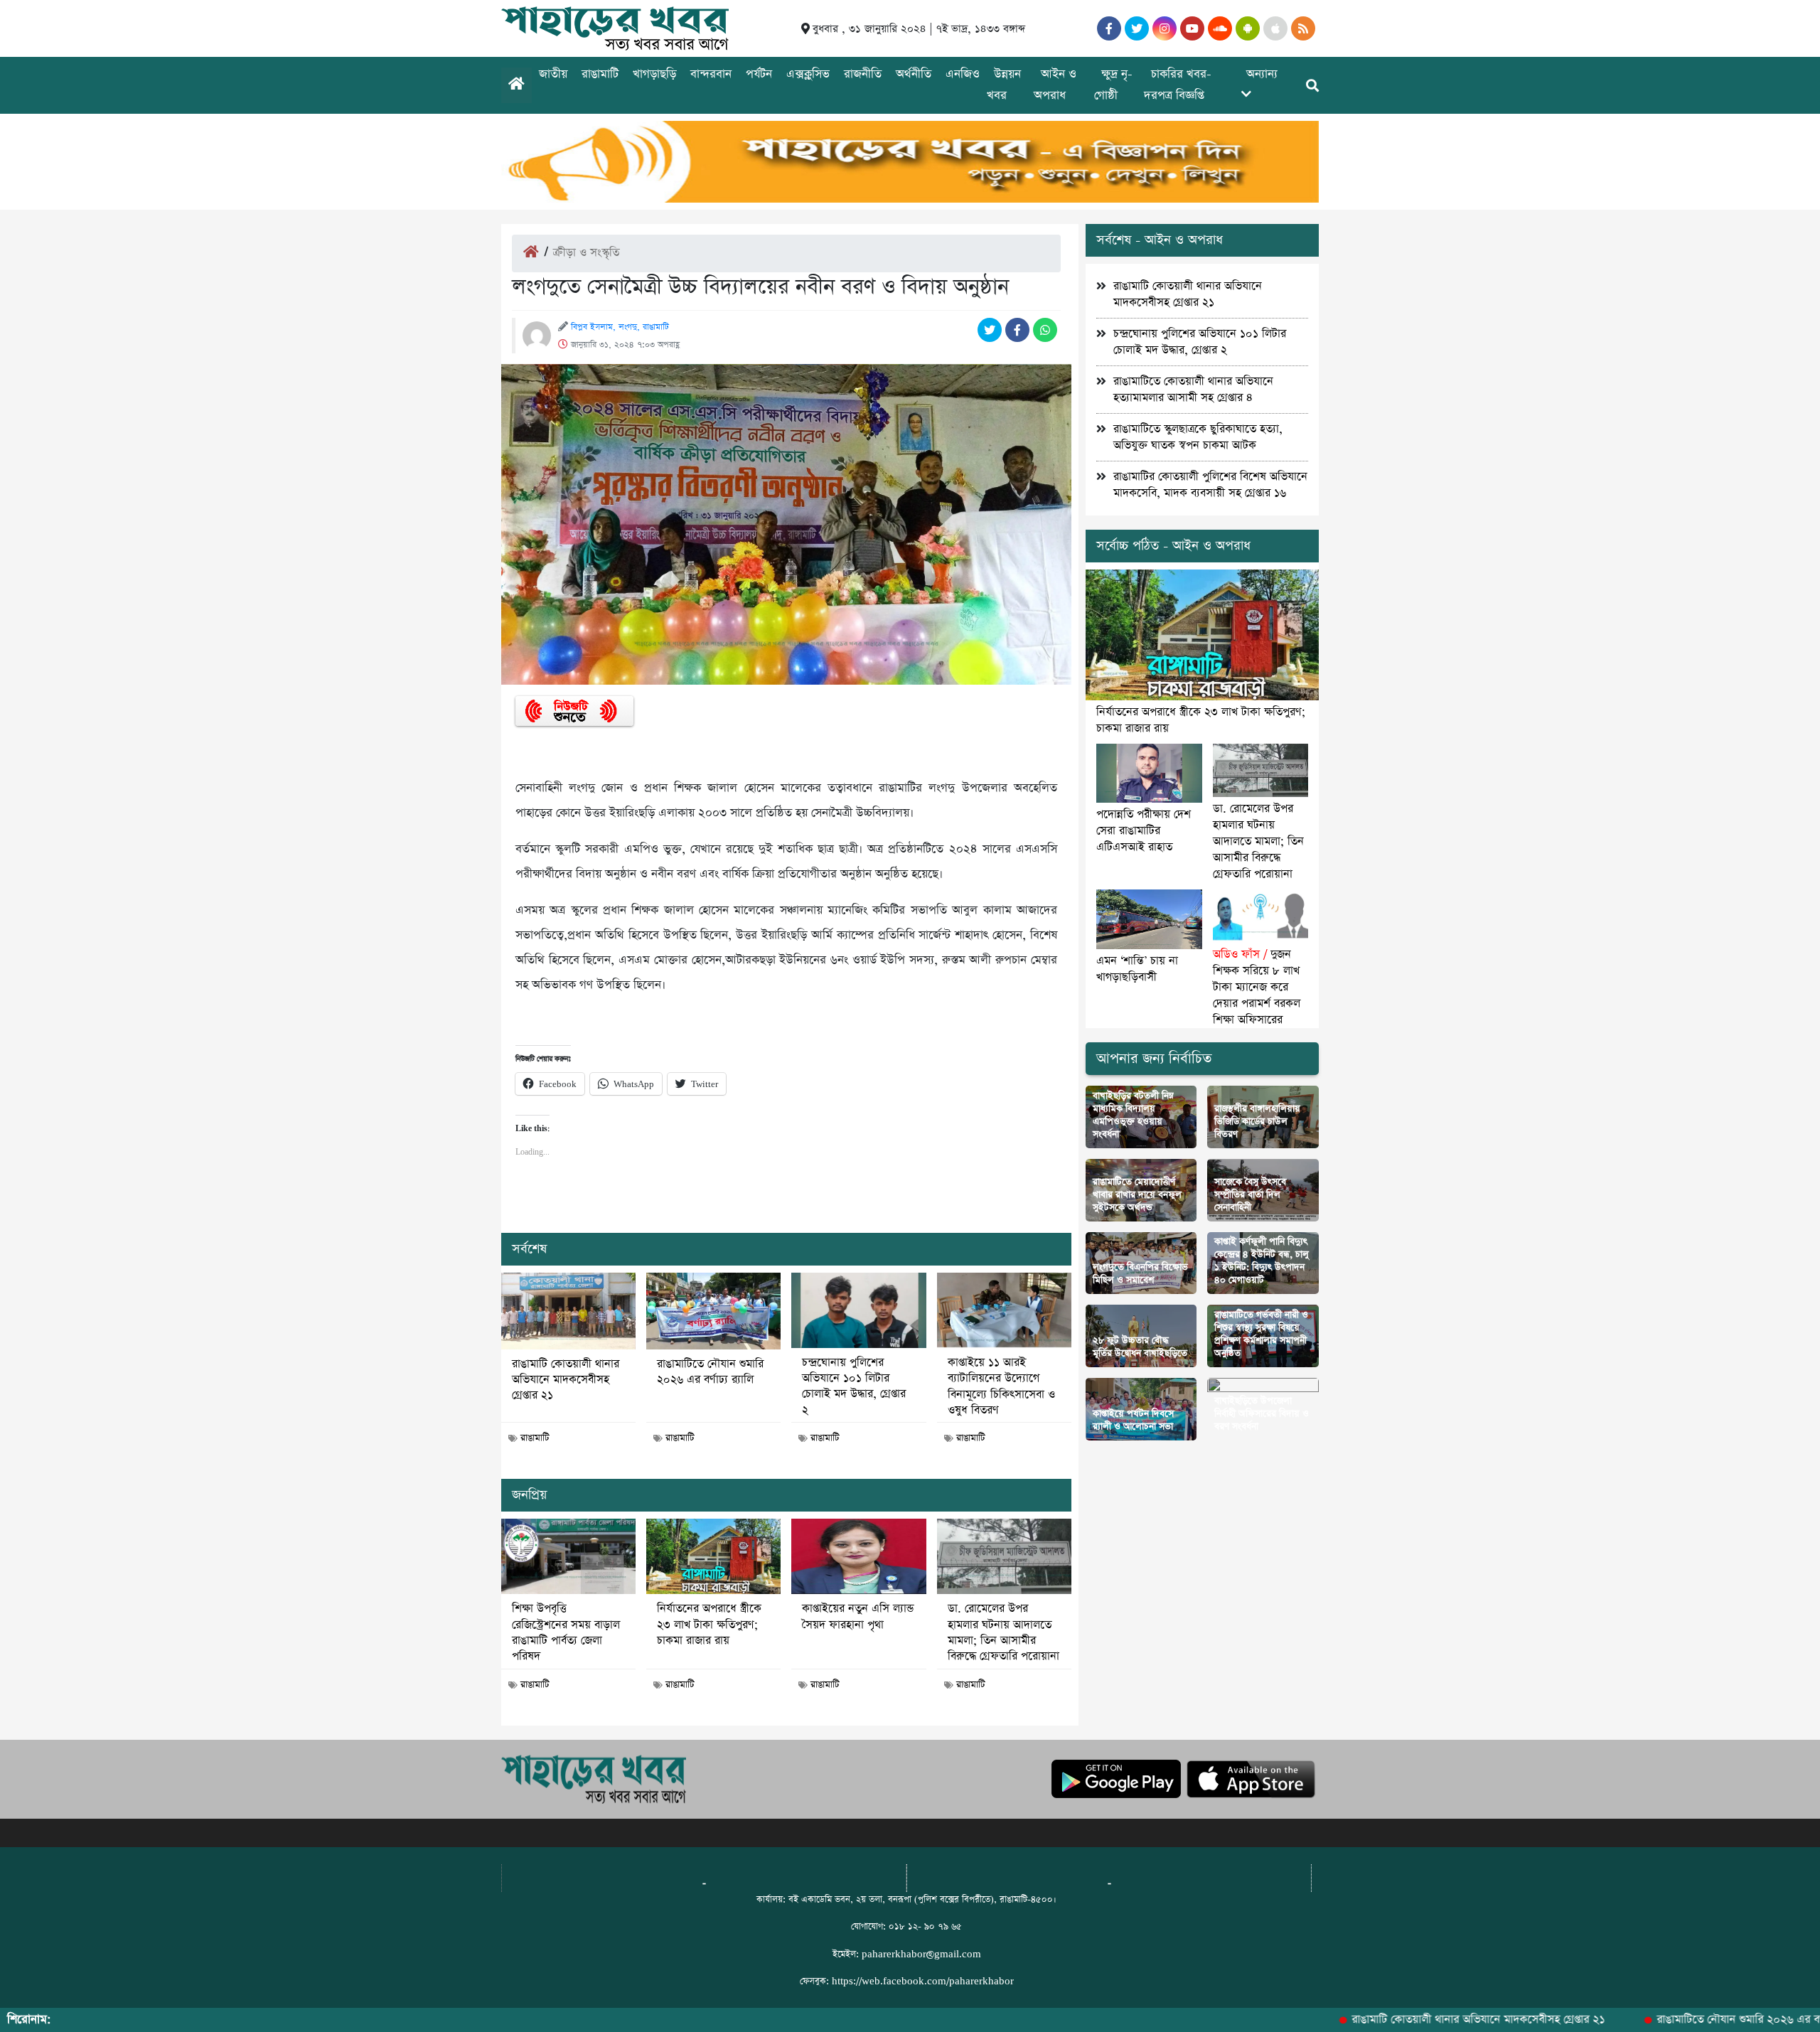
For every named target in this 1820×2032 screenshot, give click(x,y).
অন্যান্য (1262, 74)
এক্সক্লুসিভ (808, 74)
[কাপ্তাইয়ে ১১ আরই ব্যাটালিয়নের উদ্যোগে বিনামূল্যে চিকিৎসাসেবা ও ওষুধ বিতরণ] (1004, 1310)
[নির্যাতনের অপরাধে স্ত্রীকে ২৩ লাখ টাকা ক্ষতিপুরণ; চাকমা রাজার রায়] (713, 1556)
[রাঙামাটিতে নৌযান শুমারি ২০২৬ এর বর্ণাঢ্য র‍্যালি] (713, 1311)
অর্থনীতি (914, 74)
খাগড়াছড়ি (654, 74)
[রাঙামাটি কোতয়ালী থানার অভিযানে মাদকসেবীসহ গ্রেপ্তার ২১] (568, 1311)
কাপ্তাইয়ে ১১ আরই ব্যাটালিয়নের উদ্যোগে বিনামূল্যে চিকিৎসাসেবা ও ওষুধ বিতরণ (1001, 1387)
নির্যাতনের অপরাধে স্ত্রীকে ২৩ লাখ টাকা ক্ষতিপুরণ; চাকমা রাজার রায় (709, 1625)
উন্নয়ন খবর (1004, 85)
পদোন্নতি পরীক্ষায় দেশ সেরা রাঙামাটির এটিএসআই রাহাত (1144, 831)
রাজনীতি (863, 74)
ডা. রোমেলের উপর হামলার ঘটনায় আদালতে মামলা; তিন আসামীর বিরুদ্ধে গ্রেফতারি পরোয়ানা (1003, 1633)
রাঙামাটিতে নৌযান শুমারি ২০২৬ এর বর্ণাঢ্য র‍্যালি (710, 1372)
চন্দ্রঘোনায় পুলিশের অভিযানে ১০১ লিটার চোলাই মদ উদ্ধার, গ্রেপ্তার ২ (854, 1387)
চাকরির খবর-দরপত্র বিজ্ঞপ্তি (1178, 85)
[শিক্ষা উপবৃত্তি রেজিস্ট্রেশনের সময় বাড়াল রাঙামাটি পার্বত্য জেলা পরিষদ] (568, 1556)
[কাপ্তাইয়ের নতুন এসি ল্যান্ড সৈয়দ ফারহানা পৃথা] (858, 1556)
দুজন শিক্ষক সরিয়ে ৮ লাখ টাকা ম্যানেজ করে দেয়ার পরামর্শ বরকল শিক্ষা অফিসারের (1257, 987)
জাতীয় (553, 74)
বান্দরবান (711, 74)
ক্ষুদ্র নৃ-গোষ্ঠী (1113, 85)
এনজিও (963, 74)
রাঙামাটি (600, 74)
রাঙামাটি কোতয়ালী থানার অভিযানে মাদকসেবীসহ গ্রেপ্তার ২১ (566, 1380)
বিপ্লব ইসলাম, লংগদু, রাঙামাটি (620, 327)
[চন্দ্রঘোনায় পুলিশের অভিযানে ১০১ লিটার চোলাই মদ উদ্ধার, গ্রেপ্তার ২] (858, 1310)
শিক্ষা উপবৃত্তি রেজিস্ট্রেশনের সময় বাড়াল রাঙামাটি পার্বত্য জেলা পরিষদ (566, 1633)
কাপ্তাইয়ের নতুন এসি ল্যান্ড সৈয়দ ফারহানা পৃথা (858, 1617)
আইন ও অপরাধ (1055, 85)
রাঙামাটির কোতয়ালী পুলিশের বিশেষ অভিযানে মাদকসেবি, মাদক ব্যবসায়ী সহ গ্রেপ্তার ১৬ (1210, 485)
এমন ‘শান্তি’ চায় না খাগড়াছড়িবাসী (1137, 969)
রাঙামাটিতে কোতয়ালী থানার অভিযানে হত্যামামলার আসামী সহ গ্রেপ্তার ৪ (1193, 390)
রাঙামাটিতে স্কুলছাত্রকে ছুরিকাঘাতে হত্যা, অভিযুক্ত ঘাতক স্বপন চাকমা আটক (1198, 437)
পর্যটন (759, 74)
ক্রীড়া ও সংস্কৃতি (586, 253)
